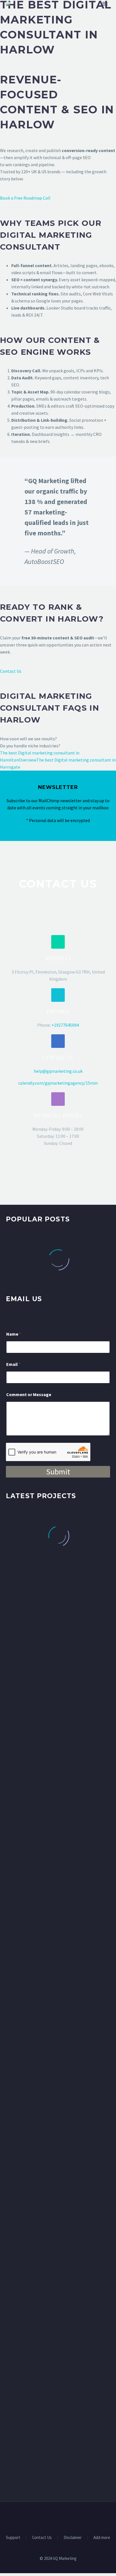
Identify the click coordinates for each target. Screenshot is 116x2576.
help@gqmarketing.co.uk (58, 1071)
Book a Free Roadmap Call (25, 198)
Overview (28, 760)
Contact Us (11, 671)
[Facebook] (43, 2517)
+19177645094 (65, 1025)
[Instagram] (65, 2517)
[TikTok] (73, 2517)
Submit (58, 1472)
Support (13, 2538)
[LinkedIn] (51, 2517)
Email (13, 1364)
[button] (58, 942)
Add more (102, 2538)
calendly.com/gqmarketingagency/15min (58, 1083)
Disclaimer (73, 2538)
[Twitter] (58, 2517)
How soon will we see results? (28, 739)
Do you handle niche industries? (30, 746)
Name (14, 1334)
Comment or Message (29, 1395)
